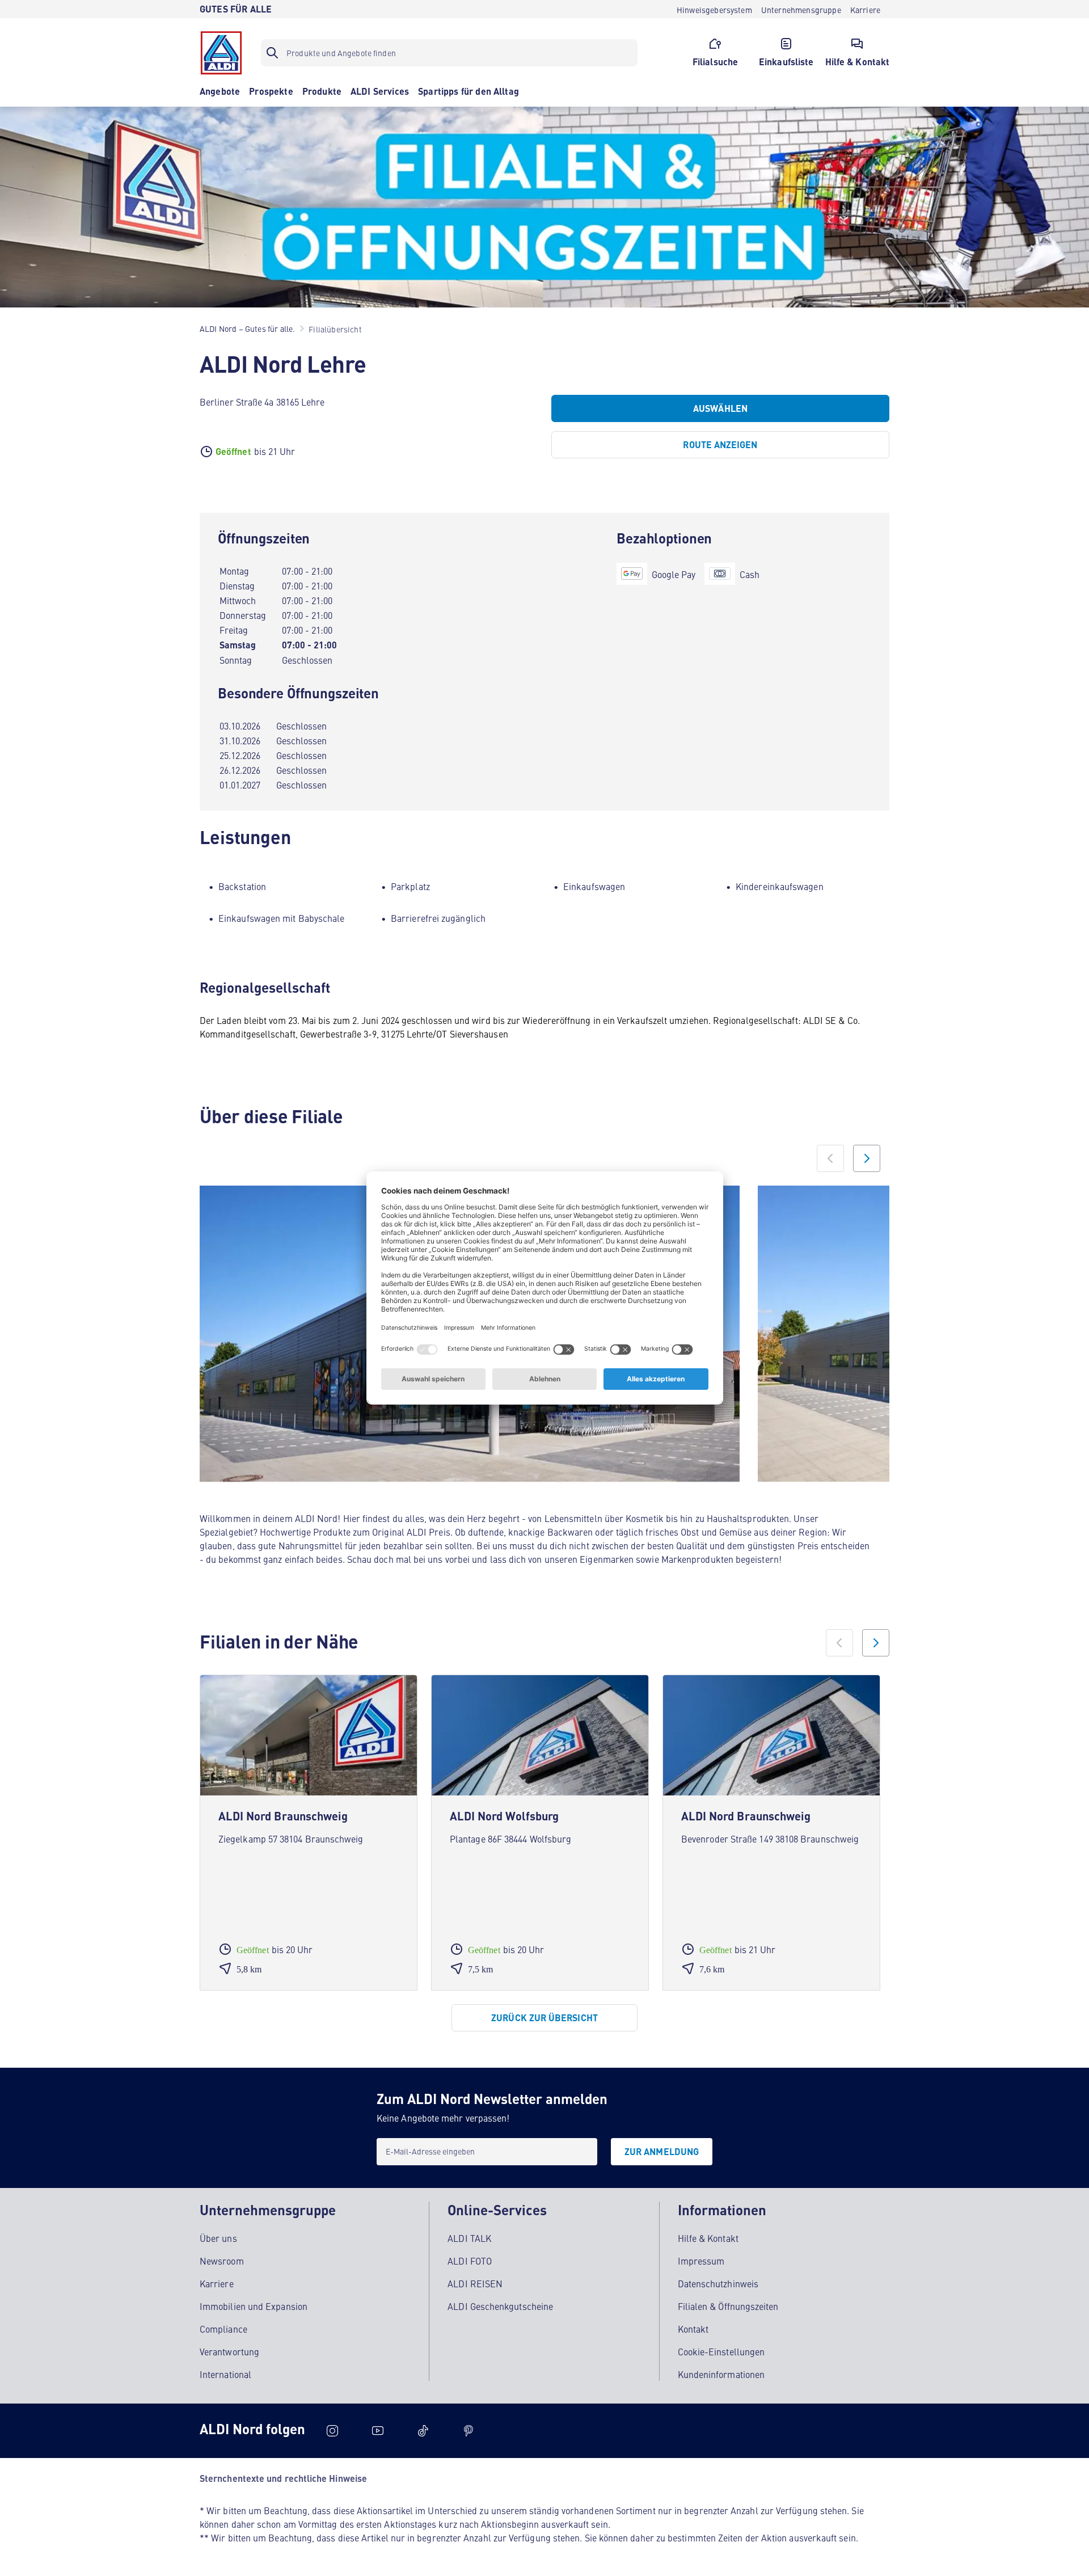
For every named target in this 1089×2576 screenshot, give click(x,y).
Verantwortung (229, 2351)
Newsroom (222, 2261)
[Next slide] (867, 1158)
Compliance (223, 2329)
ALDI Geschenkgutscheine (500, 2306)
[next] (876, 1643)
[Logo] (221, 53)
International (225, 2374)
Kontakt (693, 2329)
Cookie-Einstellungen (721, 2351)
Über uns (218, 2238)
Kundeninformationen (721, 2374)
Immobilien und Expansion (254, 2306)
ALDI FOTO (470, 2261)
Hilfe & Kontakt (708, 2238)
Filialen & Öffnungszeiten (728, 2306)
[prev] (839, 1643)
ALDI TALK (469, 2238)
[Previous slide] (830, 1158)
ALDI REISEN (475, 2283)
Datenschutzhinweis (718, 2283)
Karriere (217, 2283)
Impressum (701, 2261)
